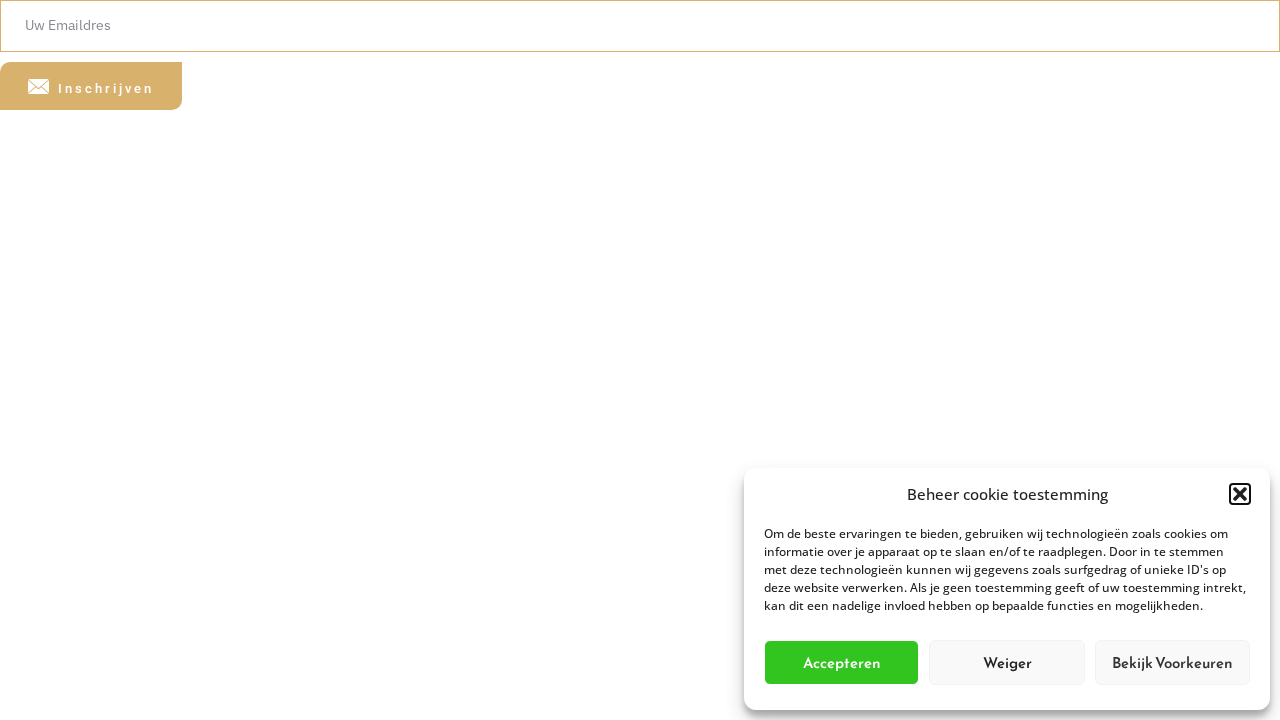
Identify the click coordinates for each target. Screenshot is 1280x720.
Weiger (1007, 662)
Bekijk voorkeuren (1172, 662)
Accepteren (842, 662)
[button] (1240, 494)
